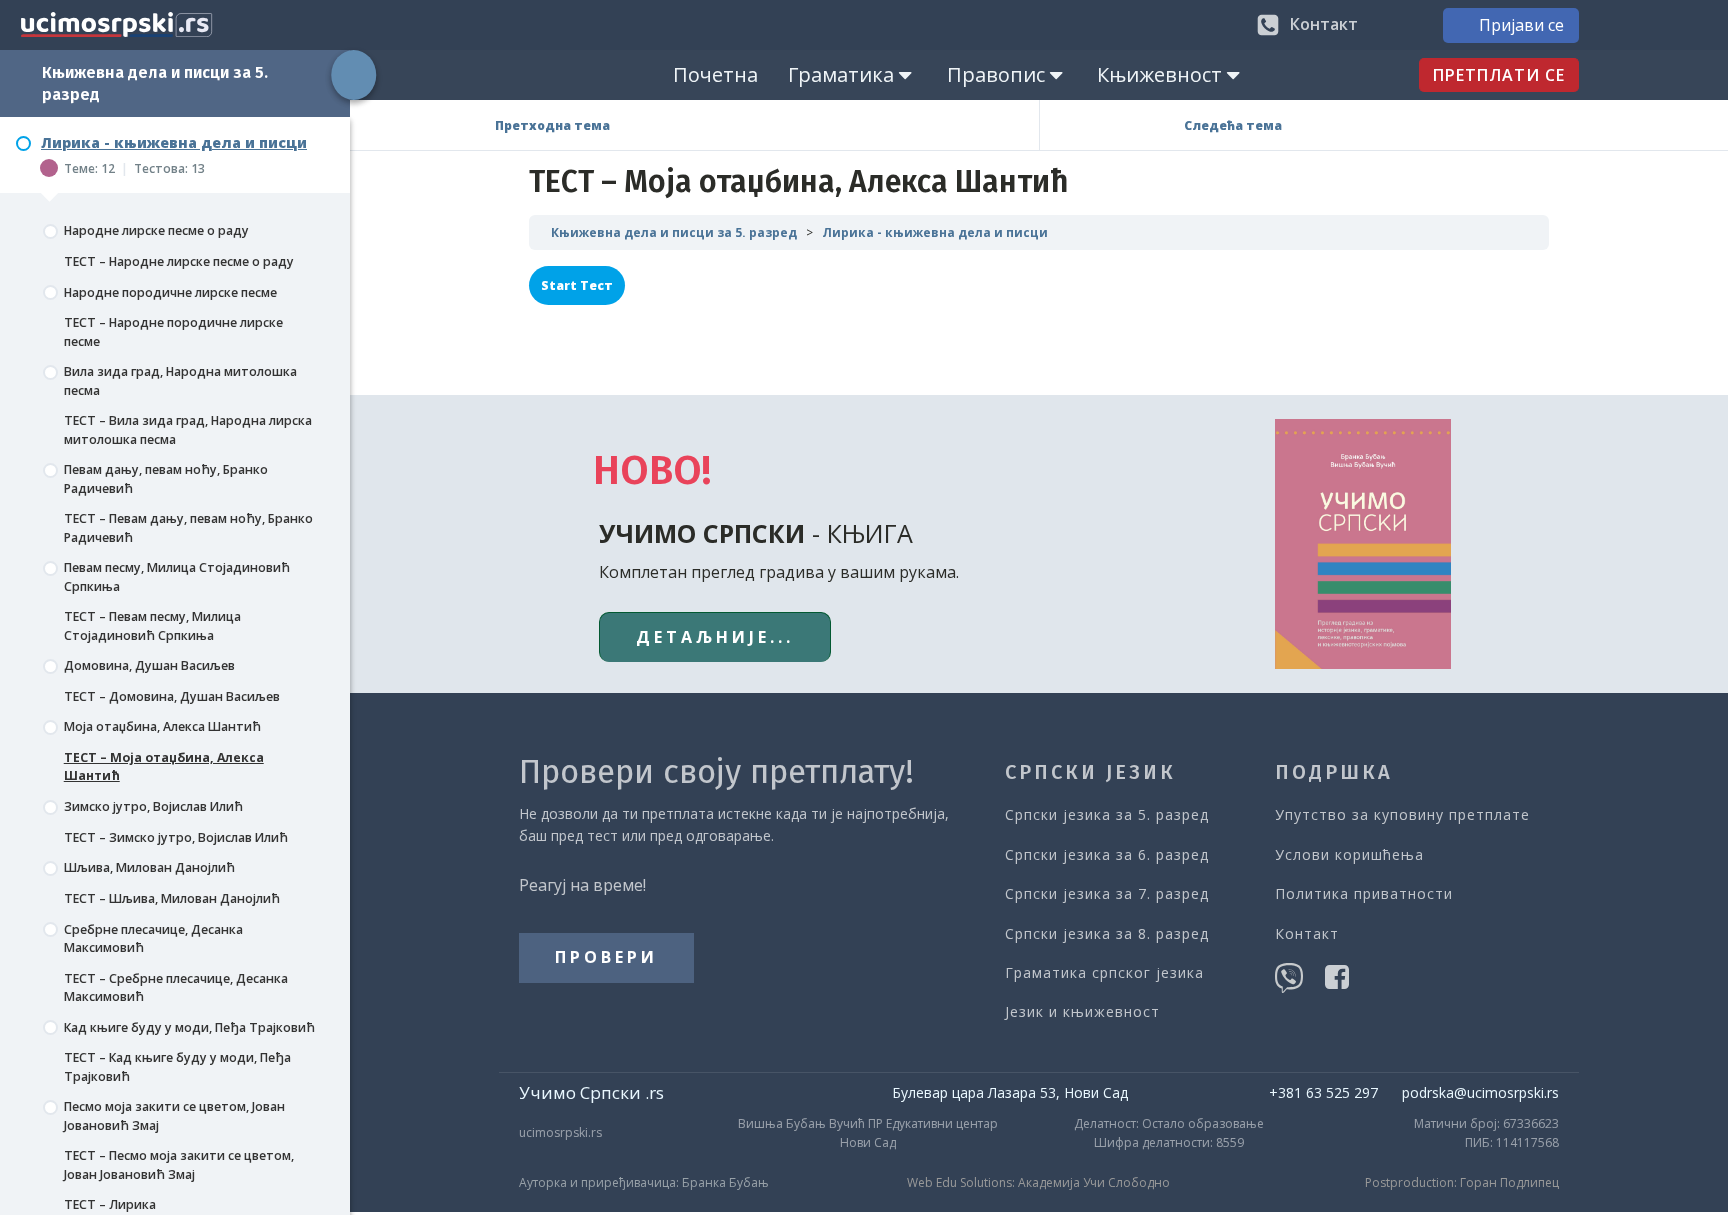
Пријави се (1521, 25)
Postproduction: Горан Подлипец (1462, 1182)
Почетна (715, 74)
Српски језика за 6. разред (1107, 854)
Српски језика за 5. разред (1107, 814)
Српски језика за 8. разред (1107, 933)
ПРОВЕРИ (606, 957)
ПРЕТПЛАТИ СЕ (1499, 75)
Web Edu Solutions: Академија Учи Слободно (1038, 1182)
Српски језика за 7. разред (1107, 893)
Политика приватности (1364, 893)
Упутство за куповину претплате (1402, 814)
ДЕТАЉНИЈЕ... (715, 637)
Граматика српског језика (1104, 972)
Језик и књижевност (1082, 1011)
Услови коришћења (1349, 854)
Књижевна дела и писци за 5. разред (674, 232)
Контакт (1307, 933)
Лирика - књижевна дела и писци (935, 232)
